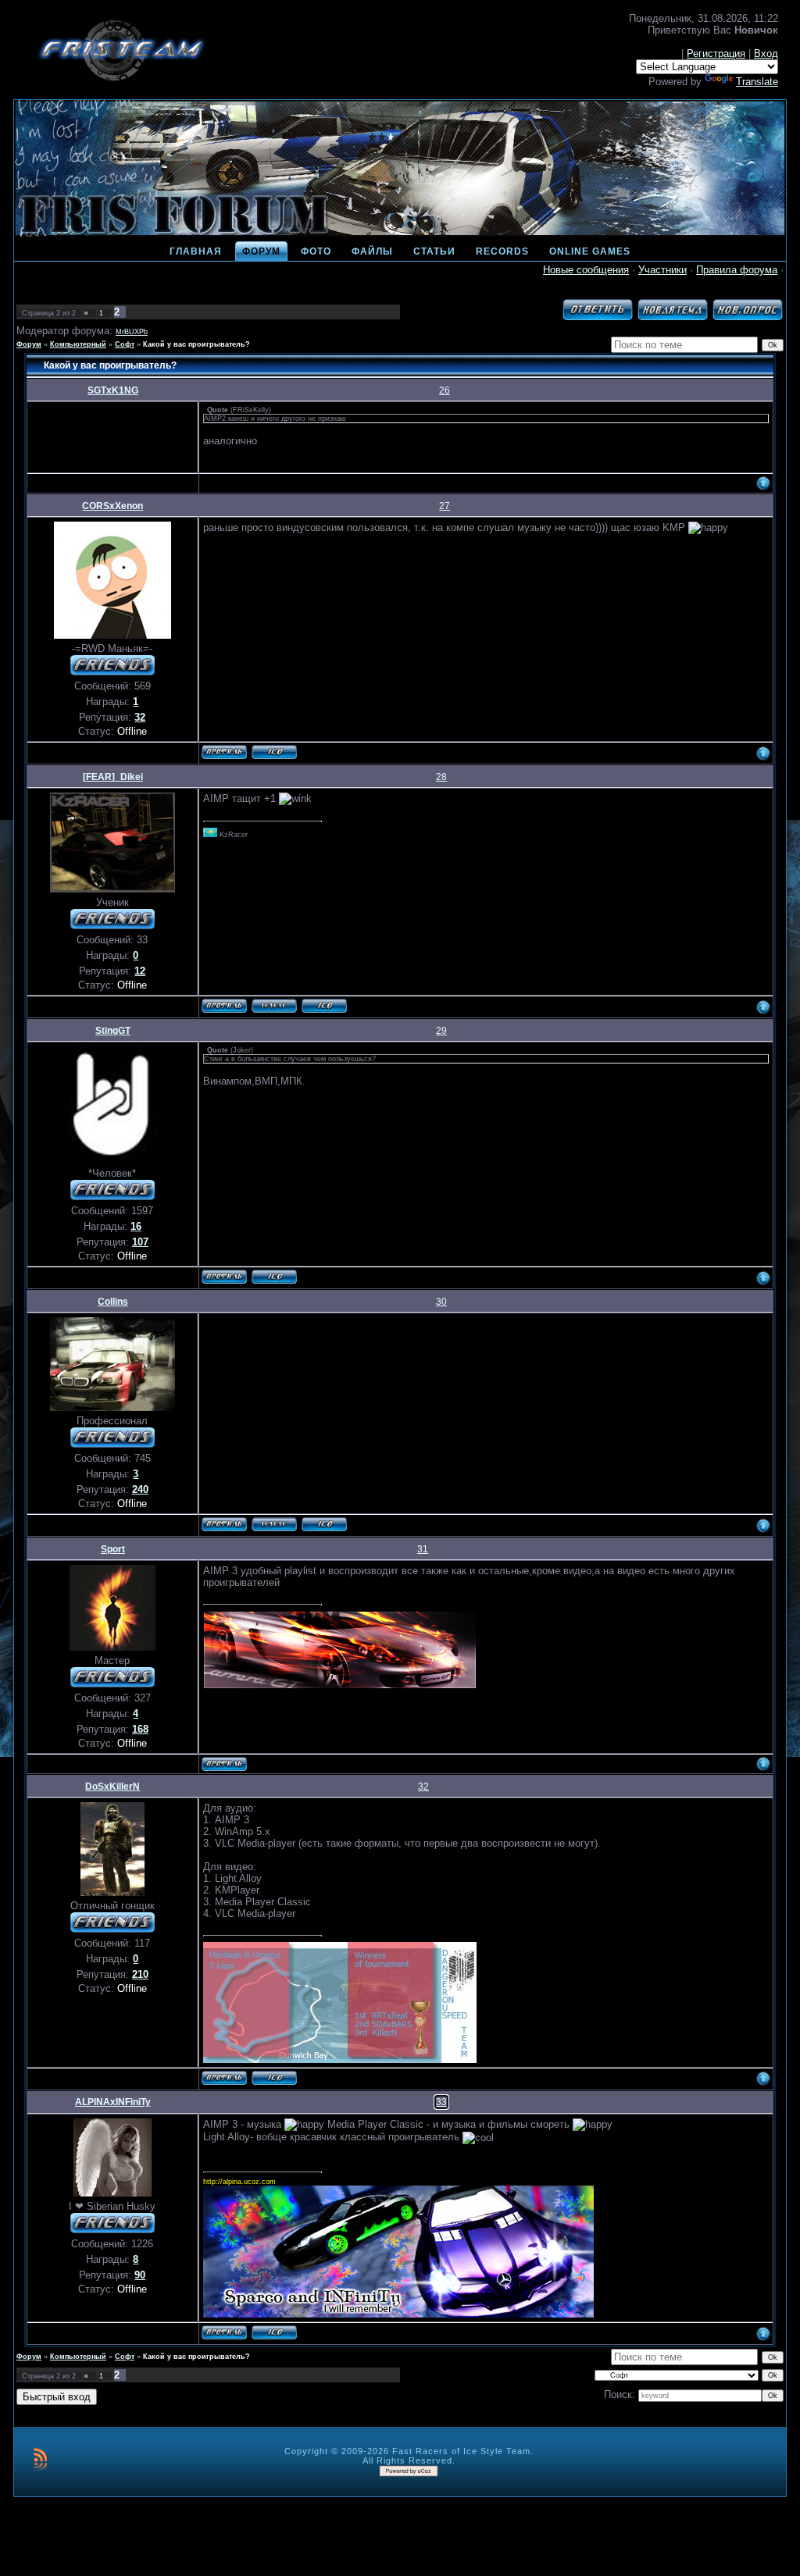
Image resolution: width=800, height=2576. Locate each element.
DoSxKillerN (112, 1787)
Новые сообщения (586, 270)
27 (445, 506)
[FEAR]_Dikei (113, 777)
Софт (125, 344)
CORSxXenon (112, 506)
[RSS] (40, 2459)
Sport (113, 1549)
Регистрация (716, 53)
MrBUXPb (132, 332)
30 (441, 1302)
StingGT (113, 1031)
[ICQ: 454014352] (324, 1524)
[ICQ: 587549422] (274, 2332)
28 (441, 777)
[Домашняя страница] (274, 1006)
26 (445, 390)
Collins (113, 1302)
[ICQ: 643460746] (274, 2078)
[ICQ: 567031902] (324, 1006)
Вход (766, 53)
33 (441, 2102)
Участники (662, 270)
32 (423, 1787)
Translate (757, 82)
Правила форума (737, 270)
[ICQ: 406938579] (274, 1277)
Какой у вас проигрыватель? (196, 344)
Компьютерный (78, 344)
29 (441, 1031)
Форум (29, 344)
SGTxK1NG (113, 390)
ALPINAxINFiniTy (113, 2102)
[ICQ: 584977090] (274, 752)
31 (423, 1549)
